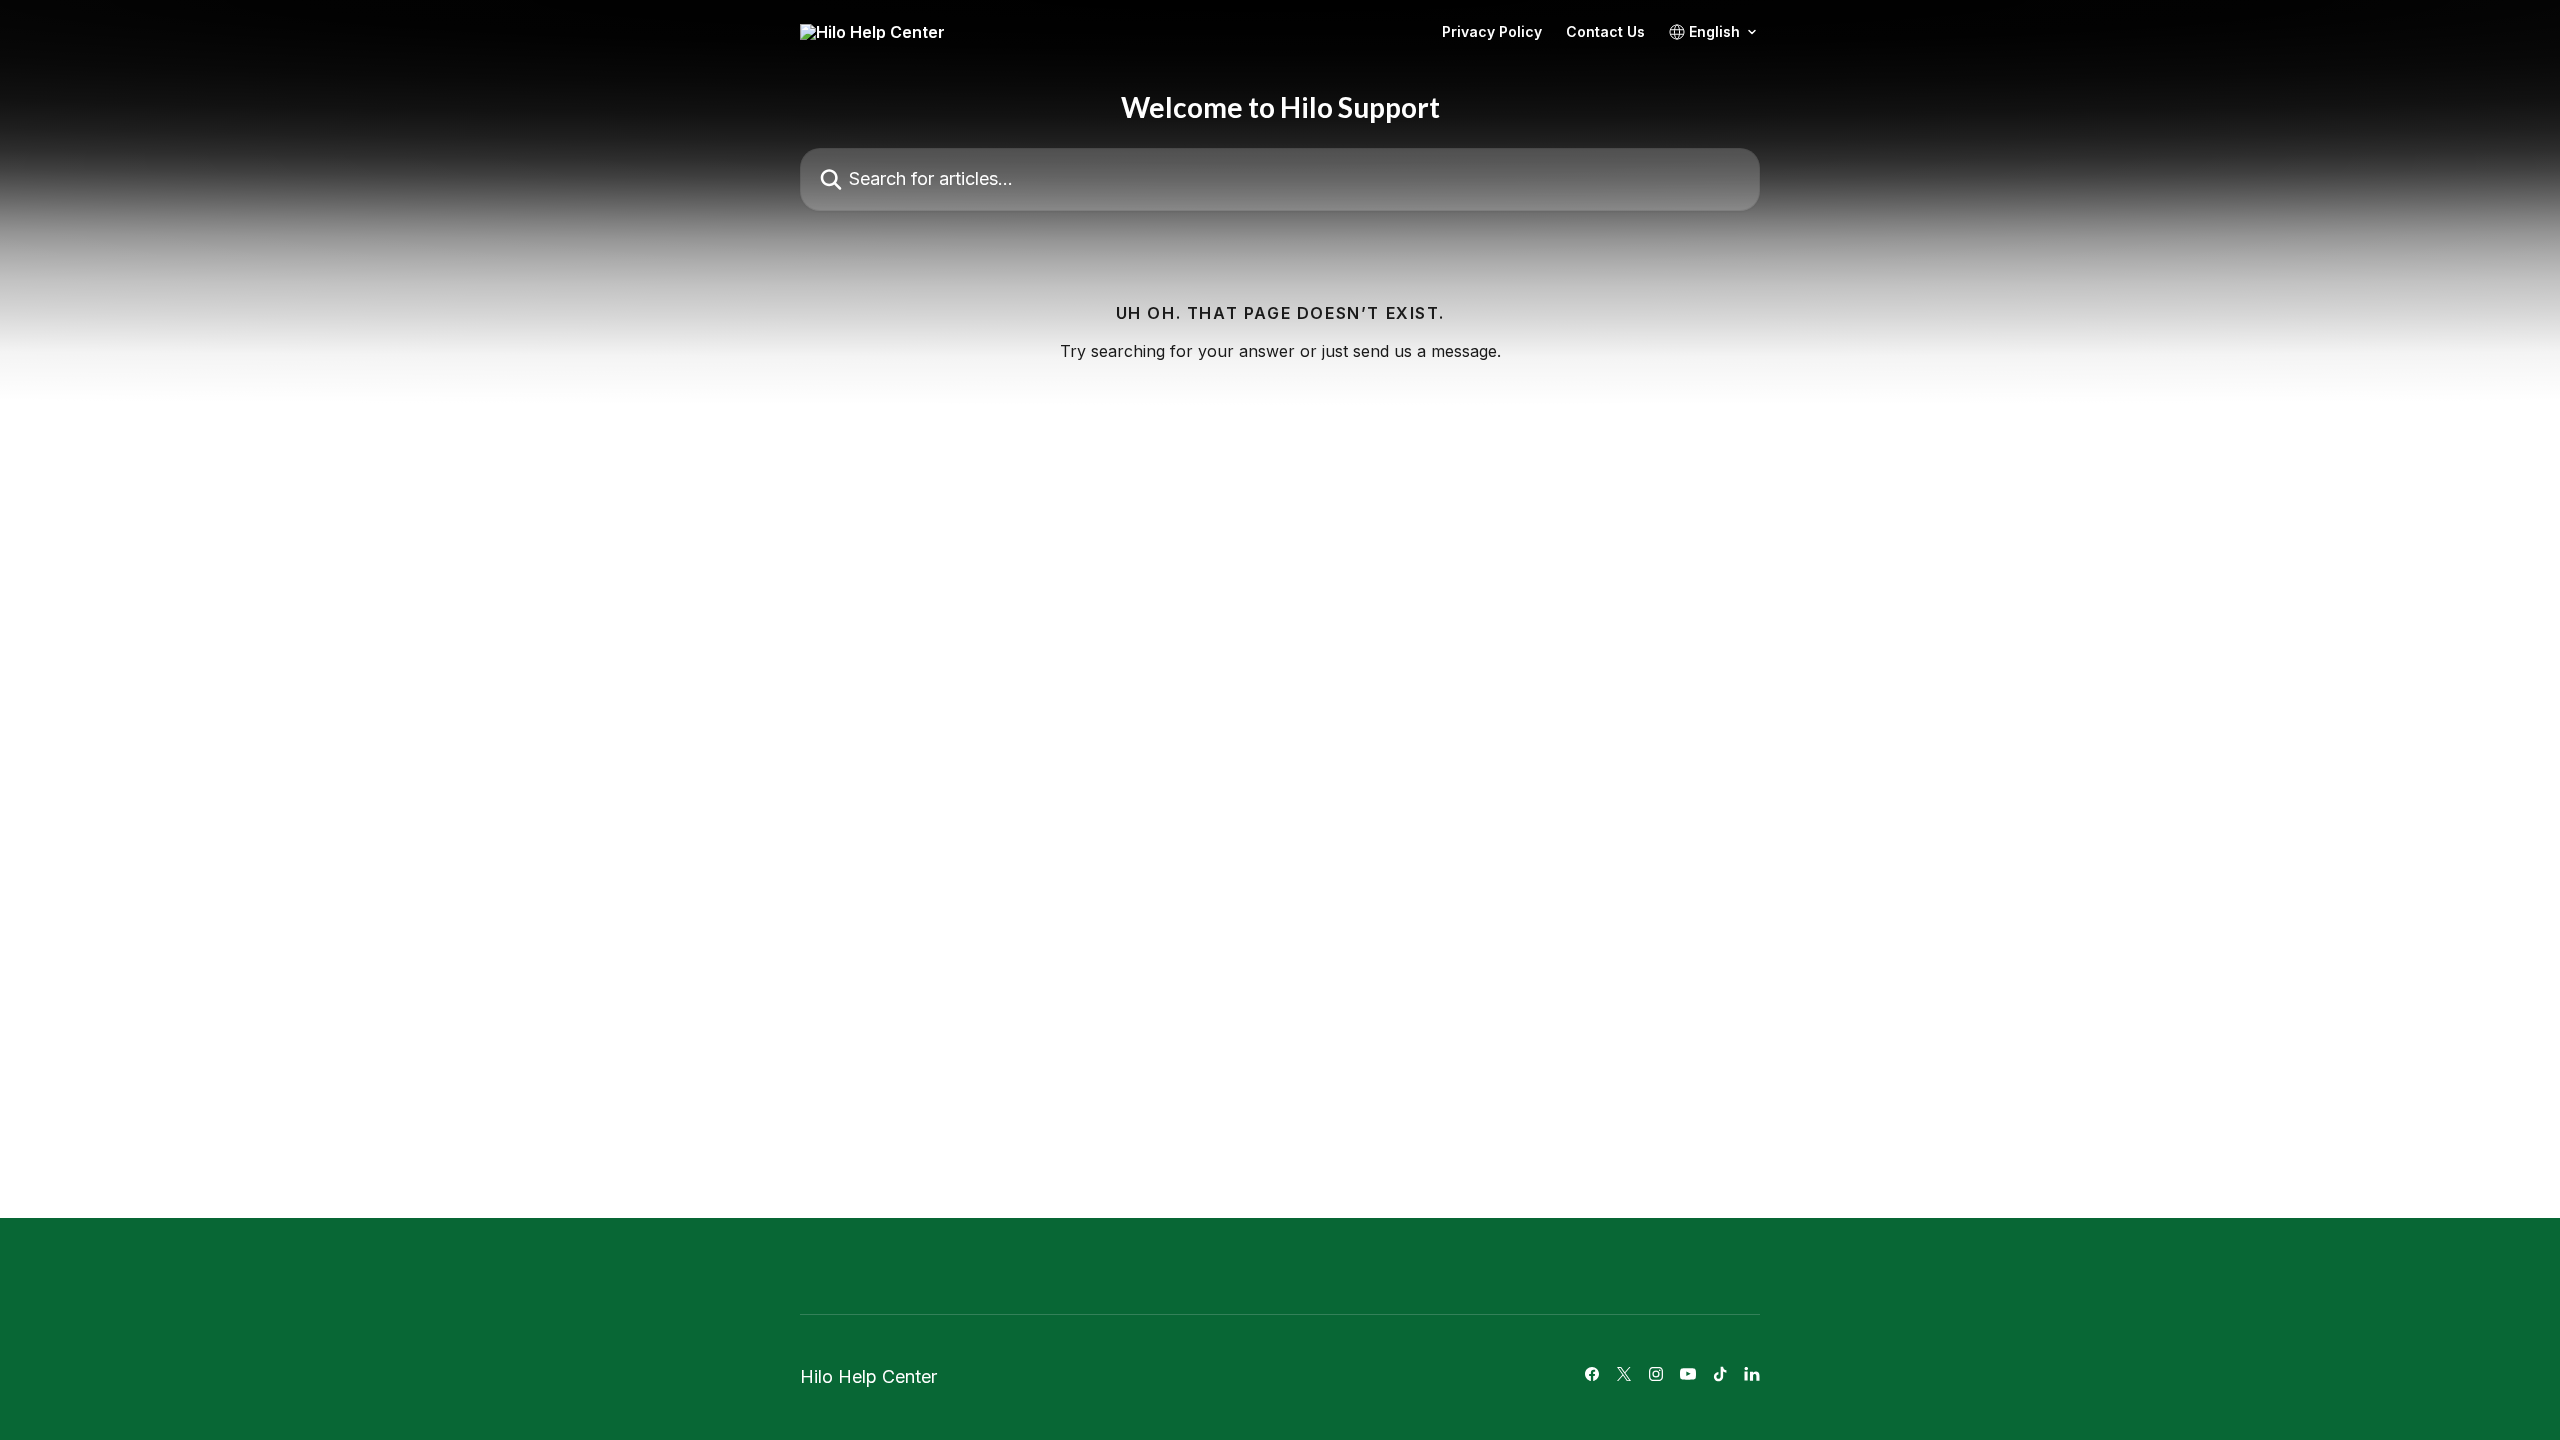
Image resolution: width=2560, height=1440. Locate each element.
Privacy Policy (1492, 32)
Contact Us (1605, 32)
